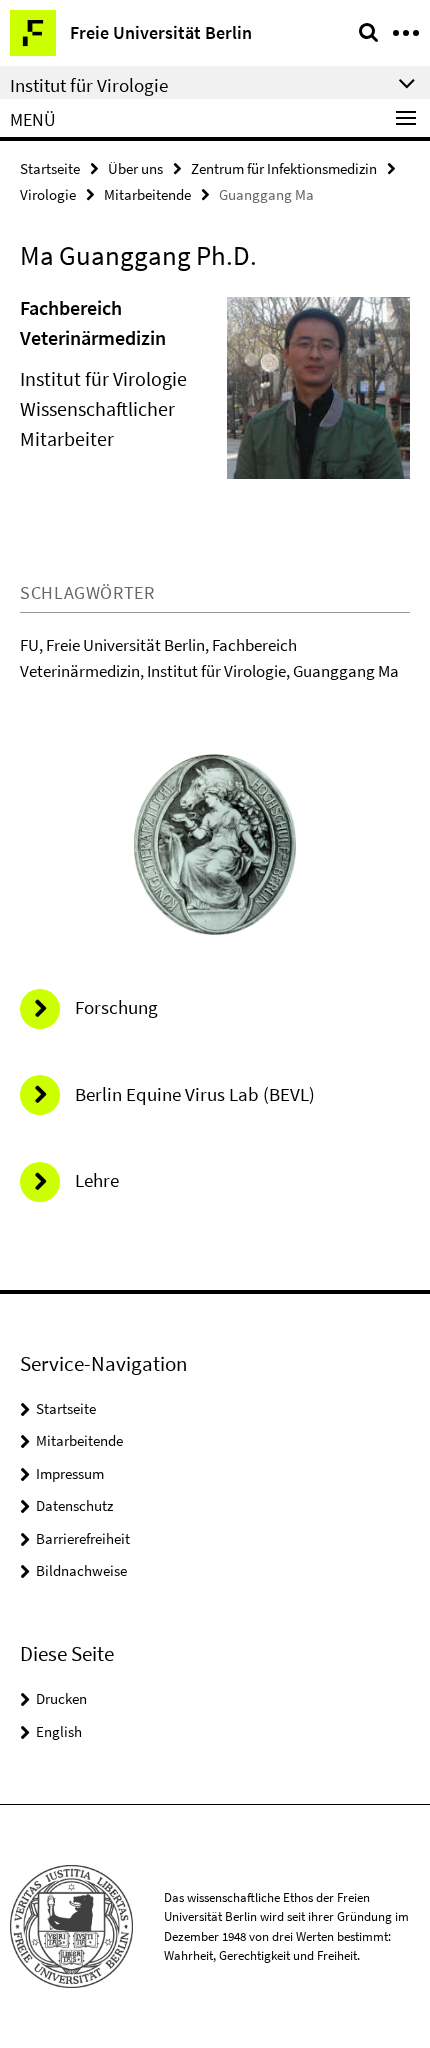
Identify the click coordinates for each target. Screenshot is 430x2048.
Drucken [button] (61, 1698)
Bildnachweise (81, 1570)
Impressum (70, 1473)
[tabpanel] (215, 396)
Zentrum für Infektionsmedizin (284, 168)
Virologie (48, 194)
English (59, 1731)
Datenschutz (74, 1505)
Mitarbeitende (147, 194)
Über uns (135, 168)
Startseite (50, 168)
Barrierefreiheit (83, 1538)
